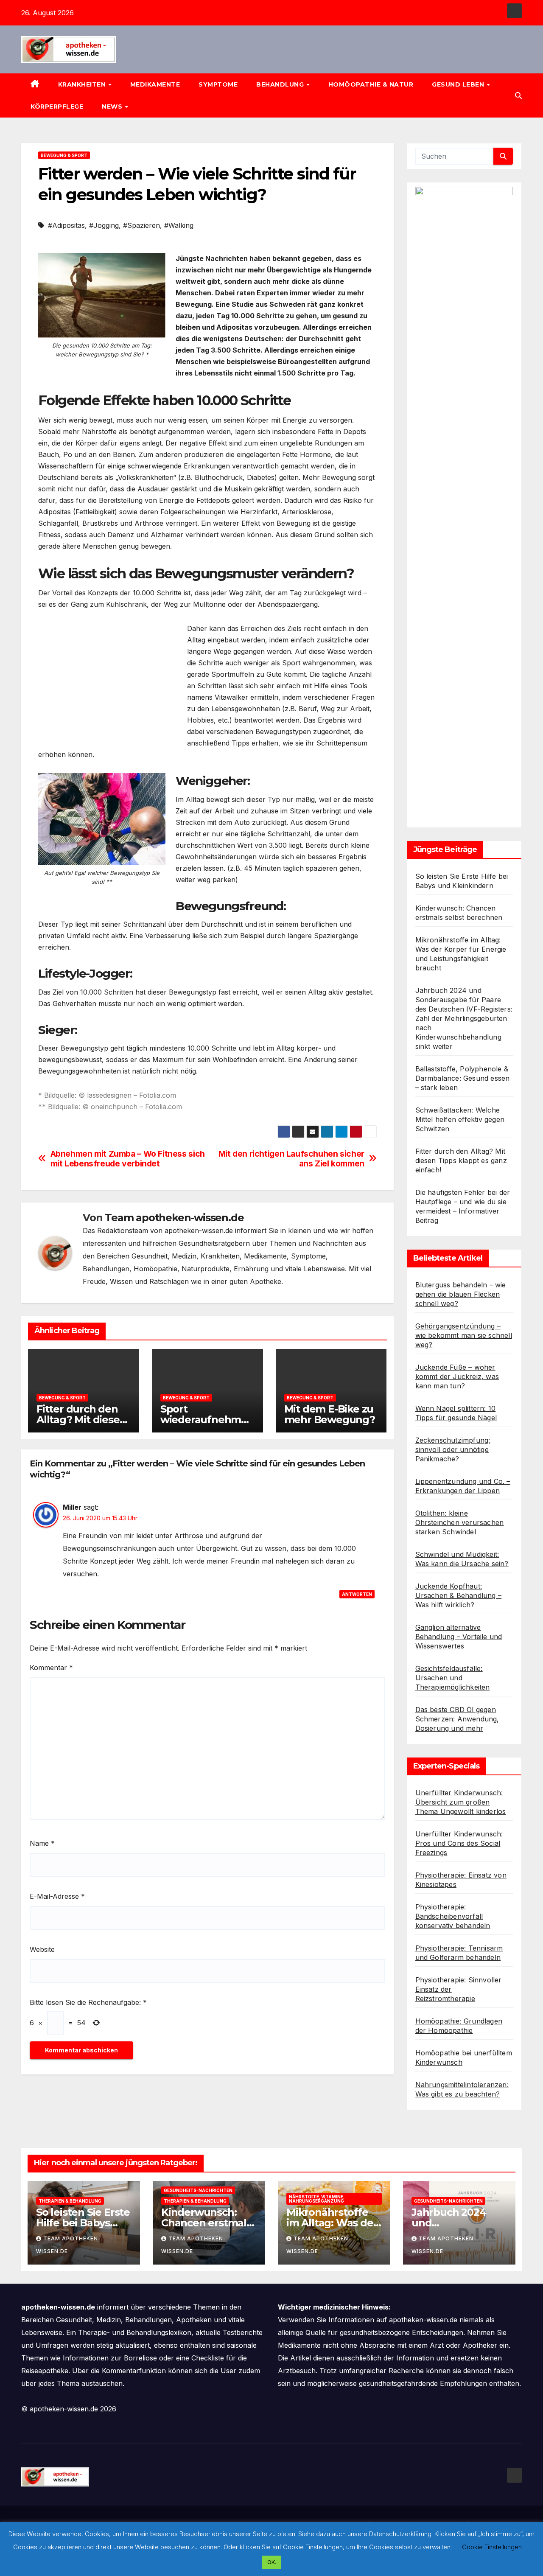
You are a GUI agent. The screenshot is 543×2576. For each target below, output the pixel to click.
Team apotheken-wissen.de (174, 1218)
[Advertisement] (109, 682)
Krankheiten (83, 84)
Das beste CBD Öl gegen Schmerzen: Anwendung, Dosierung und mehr (457, 1719)
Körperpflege (57, 107)
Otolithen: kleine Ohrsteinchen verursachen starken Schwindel (460, 1522)
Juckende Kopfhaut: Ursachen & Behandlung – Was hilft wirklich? (459, 1595)
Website (42, 1949)
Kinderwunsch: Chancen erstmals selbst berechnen (206, 2223)
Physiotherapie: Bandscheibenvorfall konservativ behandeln (453, 1916)
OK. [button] (272, 2562)
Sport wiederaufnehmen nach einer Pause (207, 1420)
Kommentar (51, 1668)
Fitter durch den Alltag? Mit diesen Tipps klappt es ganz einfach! (461, 1160)
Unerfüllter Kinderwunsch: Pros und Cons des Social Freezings (459, 1843)
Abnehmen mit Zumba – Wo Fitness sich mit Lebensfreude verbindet (128, 1159)
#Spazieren (141, 225)
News (113, 107)
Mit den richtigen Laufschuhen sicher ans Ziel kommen (291, 1159)
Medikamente (155, 84)
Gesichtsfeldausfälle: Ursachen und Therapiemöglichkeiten (453, 1678)
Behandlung (281, 84)
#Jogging (104, 225)
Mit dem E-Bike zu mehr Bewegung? (330, 1414)
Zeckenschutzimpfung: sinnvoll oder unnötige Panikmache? (453, 1449)
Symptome (218, 84)
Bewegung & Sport (64, 155)
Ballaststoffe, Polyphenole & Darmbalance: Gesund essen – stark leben (463, 1078)
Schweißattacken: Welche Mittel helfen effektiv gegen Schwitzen (460, 1119)
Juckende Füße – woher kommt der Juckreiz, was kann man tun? (457, 1376)
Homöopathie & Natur (371, 84)
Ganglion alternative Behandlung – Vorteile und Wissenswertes (459, 1637)
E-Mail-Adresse (57, 1896)
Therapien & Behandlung (70, 2201)
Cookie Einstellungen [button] (492, 2547)
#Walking (179, 225)
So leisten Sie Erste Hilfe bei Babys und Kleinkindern (83, 2223)
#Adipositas (66, 225)
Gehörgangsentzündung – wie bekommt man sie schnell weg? (464, 1335)
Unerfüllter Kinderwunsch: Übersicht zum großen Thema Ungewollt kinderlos (461, 1802)
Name (42, 1843)
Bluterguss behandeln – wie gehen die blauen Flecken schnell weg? (461, 1294)
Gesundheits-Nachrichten (198, 2190)
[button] (518, 95)
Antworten (357, 1594)
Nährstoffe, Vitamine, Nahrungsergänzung (317, 2199)
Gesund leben (459, 84)
